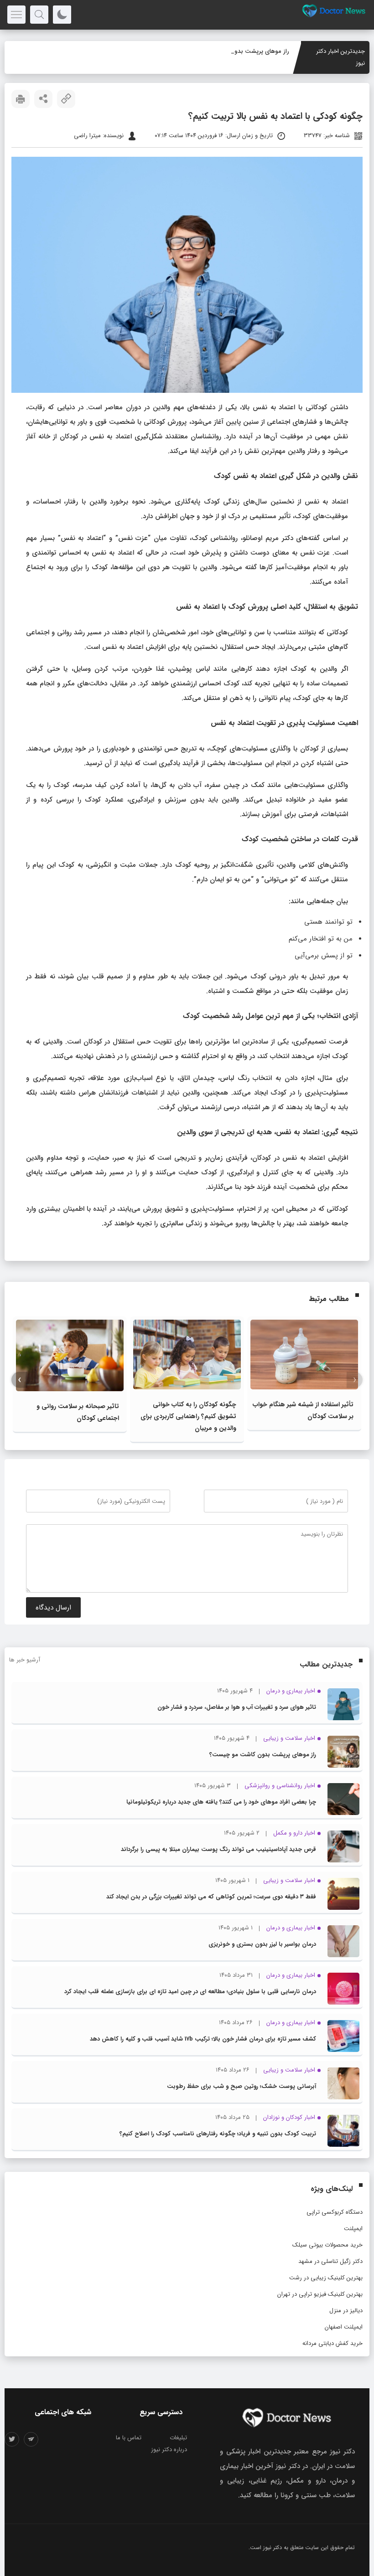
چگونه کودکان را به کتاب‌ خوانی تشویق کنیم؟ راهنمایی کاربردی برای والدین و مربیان (188, 1416)
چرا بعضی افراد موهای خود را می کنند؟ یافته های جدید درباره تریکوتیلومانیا (221, 1802)
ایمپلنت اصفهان (344, 2327)
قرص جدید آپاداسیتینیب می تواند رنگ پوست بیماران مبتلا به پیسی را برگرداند (218, 1849)
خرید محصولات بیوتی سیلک (327, 2245)
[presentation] (355, 1380)
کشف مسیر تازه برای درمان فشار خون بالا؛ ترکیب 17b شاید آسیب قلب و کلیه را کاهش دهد (203, 2039)
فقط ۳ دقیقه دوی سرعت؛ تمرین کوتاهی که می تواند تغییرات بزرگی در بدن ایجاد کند (211, 1897)
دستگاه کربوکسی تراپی (335, 2212)
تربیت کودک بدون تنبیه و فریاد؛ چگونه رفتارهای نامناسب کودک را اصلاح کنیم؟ (218, 2134)
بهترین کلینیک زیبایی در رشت (326, 2278)
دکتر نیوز (273, 2548)
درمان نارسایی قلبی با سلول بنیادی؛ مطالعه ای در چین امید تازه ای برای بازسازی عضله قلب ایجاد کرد (190, 1992)
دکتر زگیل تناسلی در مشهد (330, 2261)
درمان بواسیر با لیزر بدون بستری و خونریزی (262, 1944)
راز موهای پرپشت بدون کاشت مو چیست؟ (236, 51)
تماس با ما (129, 2438)
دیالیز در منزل (346, 2311)
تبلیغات (178, 2438)
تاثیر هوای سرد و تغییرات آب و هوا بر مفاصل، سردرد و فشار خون (237, 1707)
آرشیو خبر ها (25, 1660)
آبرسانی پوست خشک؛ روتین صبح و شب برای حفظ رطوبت (242, 2086)
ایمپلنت (353, 2229)
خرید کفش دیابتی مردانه (332, 2343)
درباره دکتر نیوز (169, 2450)
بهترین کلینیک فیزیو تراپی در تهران (320, 2294)
